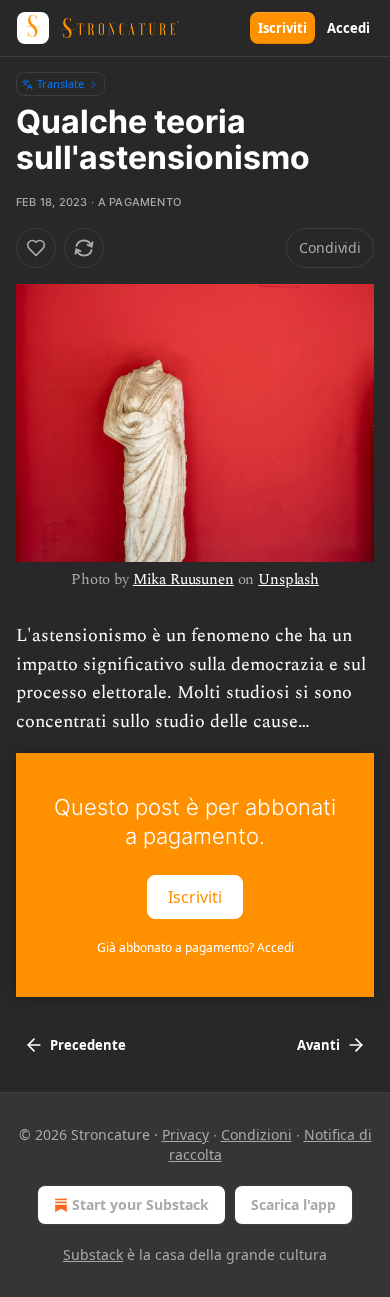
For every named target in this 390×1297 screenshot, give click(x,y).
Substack (93, 1254)
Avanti (318, 1045)
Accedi (348, 28)
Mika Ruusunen (183, 579)
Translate (60, 83)
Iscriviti (282, 28)
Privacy (185, 1134)
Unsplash (288, 579)
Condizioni (256, 1134)
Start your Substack (140, 1204)
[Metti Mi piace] (36, 248)
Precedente (88, 1045)
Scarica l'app (293, 1204)
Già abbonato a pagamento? (195, 947)
